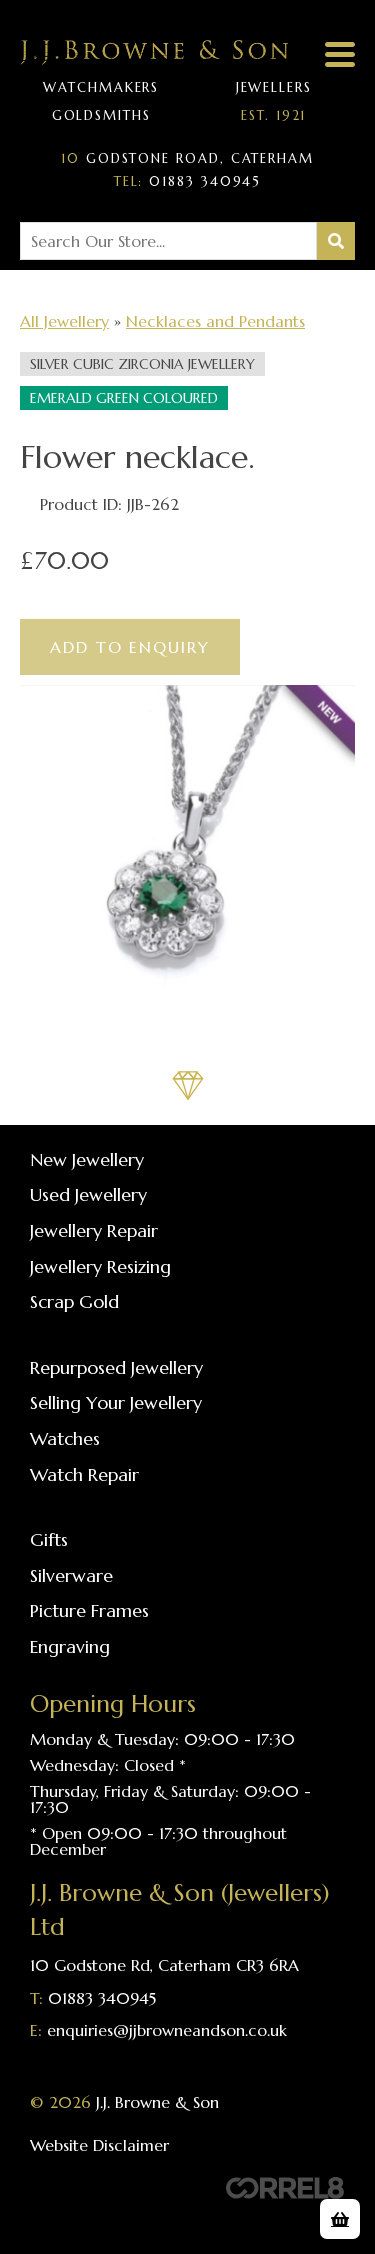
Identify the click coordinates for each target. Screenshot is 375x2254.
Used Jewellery (88, 1194)
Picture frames (89, 1610)
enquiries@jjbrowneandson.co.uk (167, 2030)
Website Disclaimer (99, 2145)
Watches (65, 1438)
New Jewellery (87, 1159)
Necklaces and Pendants (215, 321)
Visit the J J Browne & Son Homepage (154, 52)
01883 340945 (188, 182)
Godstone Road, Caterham (187, 159)
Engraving (70, 1646)
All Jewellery (64, 321)
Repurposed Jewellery (116, 1367)
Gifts (49, 1539)
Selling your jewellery (116, 1402)
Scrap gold (74, 1301)
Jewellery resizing (100, 1266)
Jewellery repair (94, 1230)
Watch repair (84, 1474)
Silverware (71, 1575)
